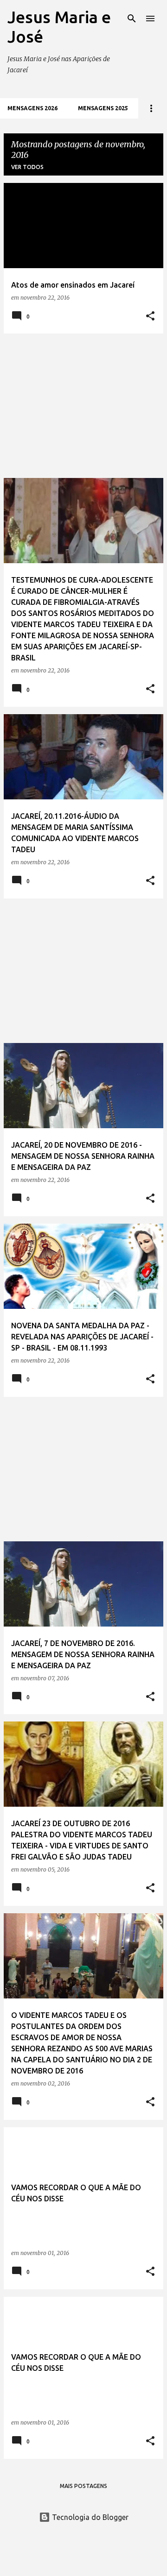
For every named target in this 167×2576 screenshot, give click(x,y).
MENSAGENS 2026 (32, 108)
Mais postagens (83, 2486)
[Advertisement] (83, 406)
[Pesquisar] (132, 19)
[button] (150, 317)
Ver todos (27, 167)
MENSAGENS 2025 (103, 108)
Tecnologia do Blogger (89, 2517)
